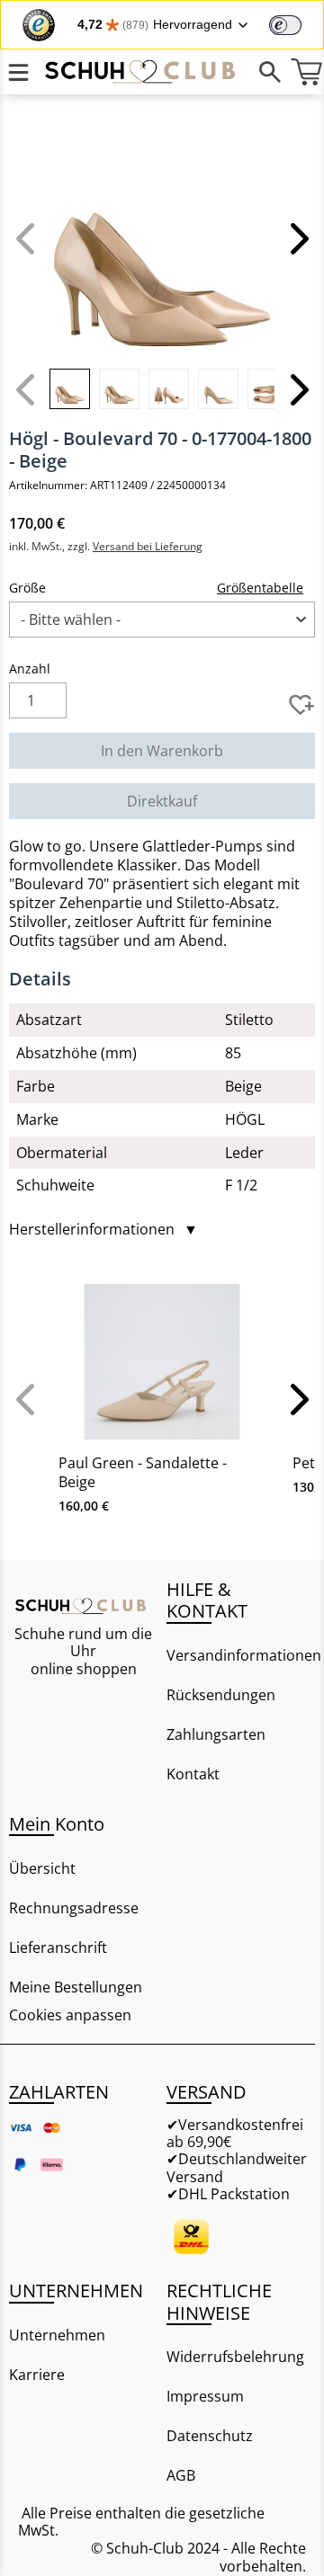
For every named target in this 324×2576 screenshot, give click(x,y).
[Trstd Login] (296, 23)
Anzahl (30, 669)
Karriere (37, 2375)
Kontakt (193, 1774)
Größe (27, 588)
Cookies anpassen (70, 2015)
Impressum (205, 2396)
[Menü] (18, 72)
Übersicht (42, 1868)
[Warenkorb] (306, 72)
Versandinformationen (241, 1655)
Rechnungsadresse (74, 1908)
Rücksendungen (221, 1695)
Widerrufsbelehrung (235, 2357)
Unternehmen (57, 2335)
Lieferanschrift (58, 1948)
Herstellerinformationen (103, 1230)
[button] (297, 238)
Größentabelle (260, 588)
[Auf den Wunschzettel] (301, 705)
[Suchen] (270, 72)
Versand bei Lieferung (148, 546)
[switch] (285, 25)
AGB (181, 2475)
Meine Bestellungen (76, 1987)
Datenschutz (210, 2436)
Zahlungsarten (216, 1734)
